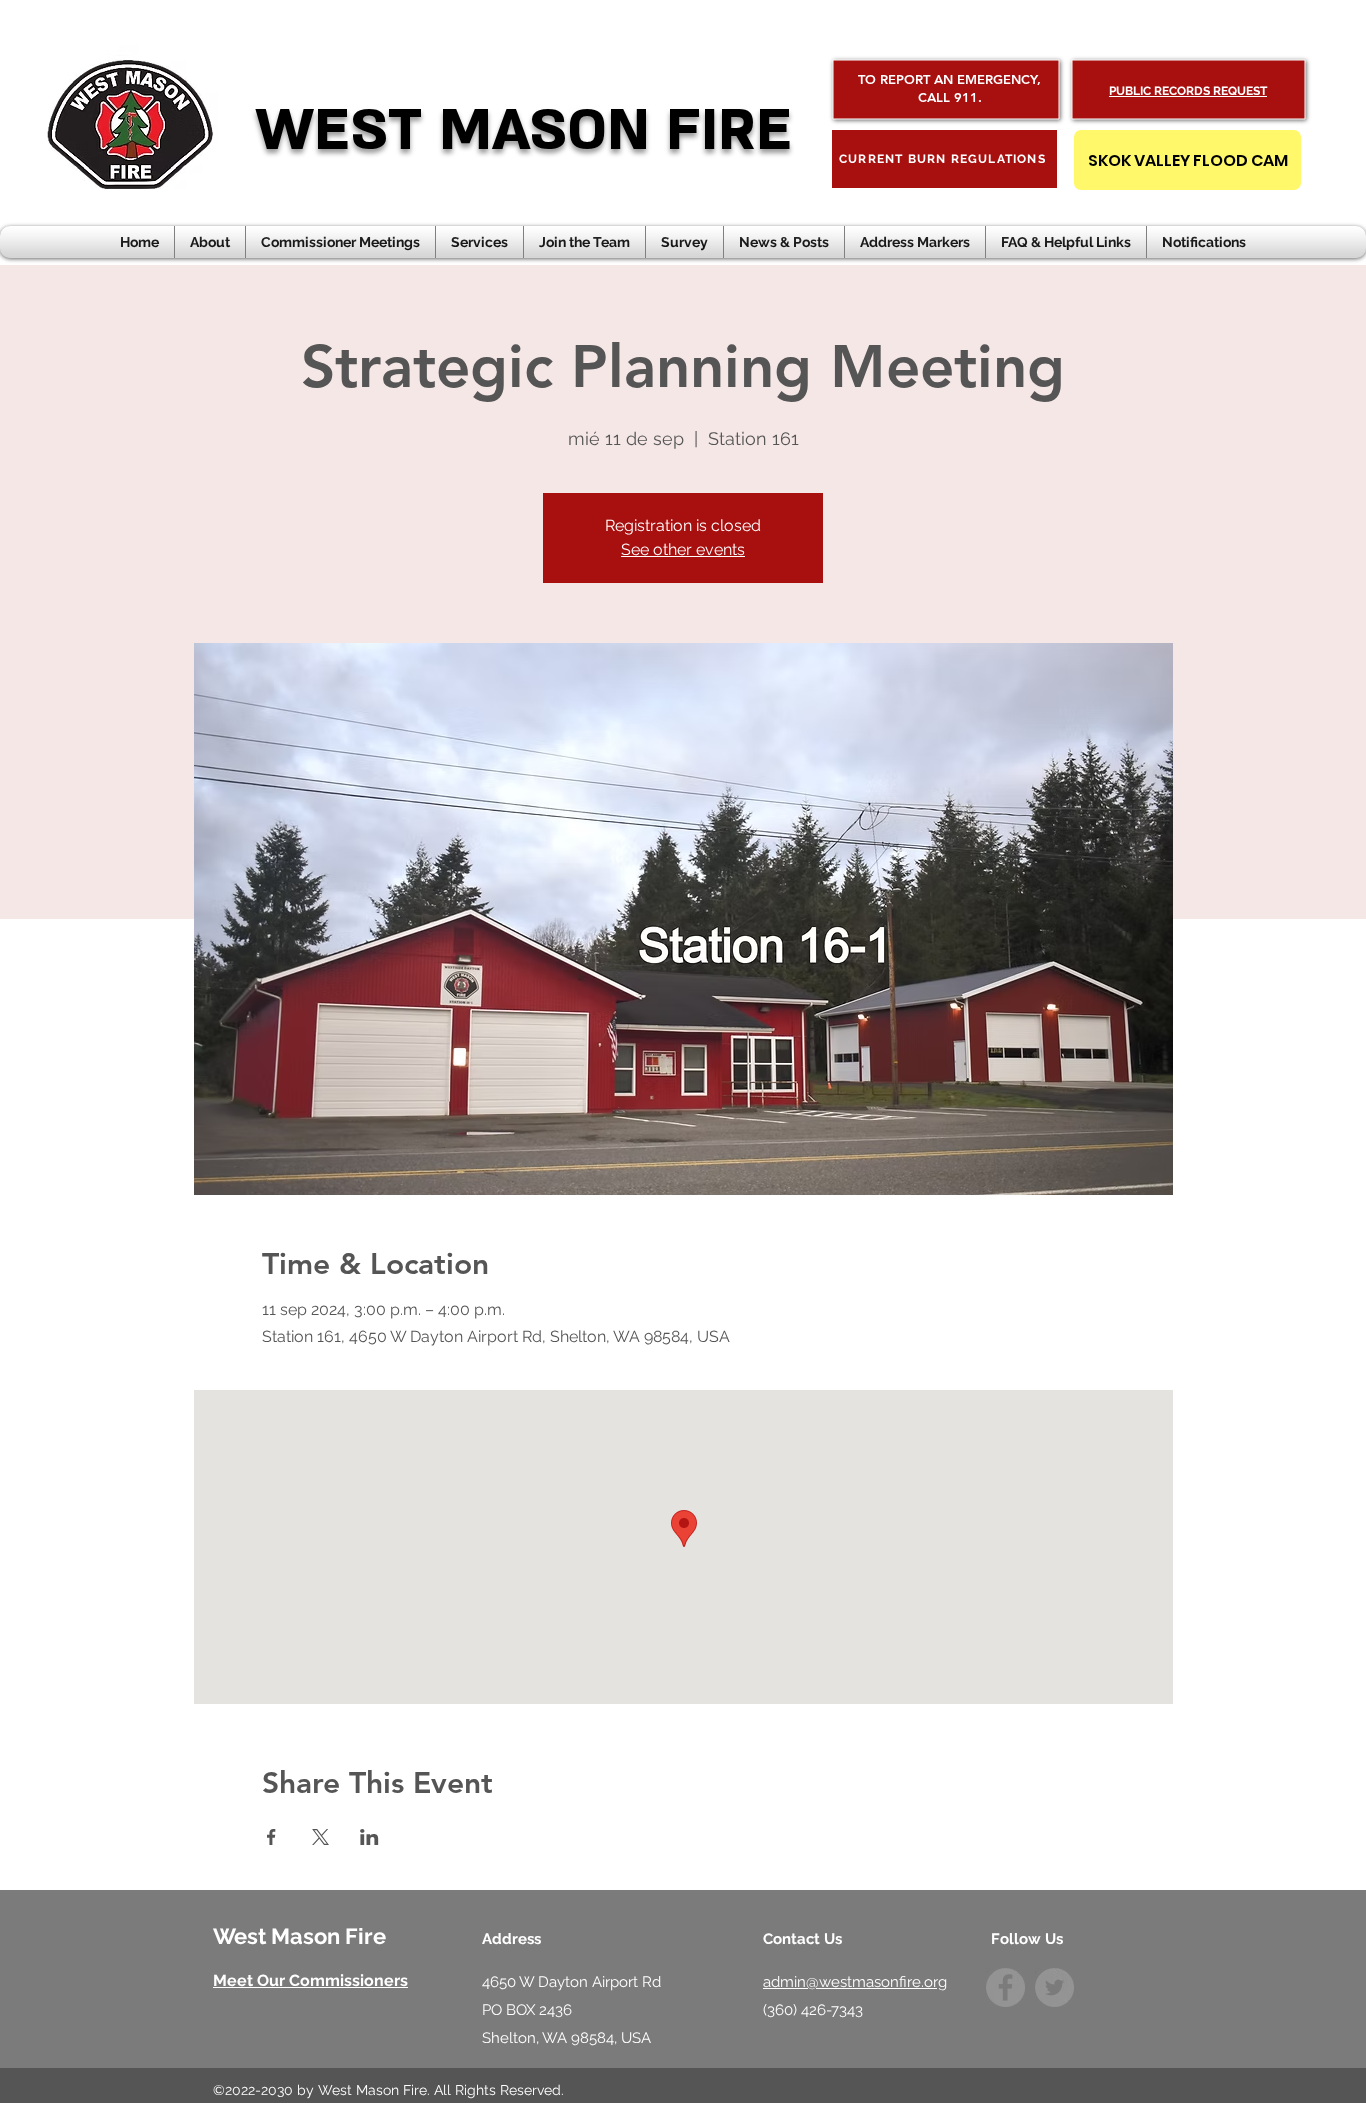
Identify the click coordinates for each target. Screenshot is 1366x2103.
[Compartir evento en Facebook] (271, 1837)
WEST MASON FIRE (523, 130)
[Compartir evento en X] (320, 1837)
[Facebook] (1005, 1987)
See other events (683, 549)
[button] (784, 242)
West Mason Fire (299, 1936)
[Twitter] (1054, 1987)
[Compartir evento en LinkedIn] (369, 1837)
